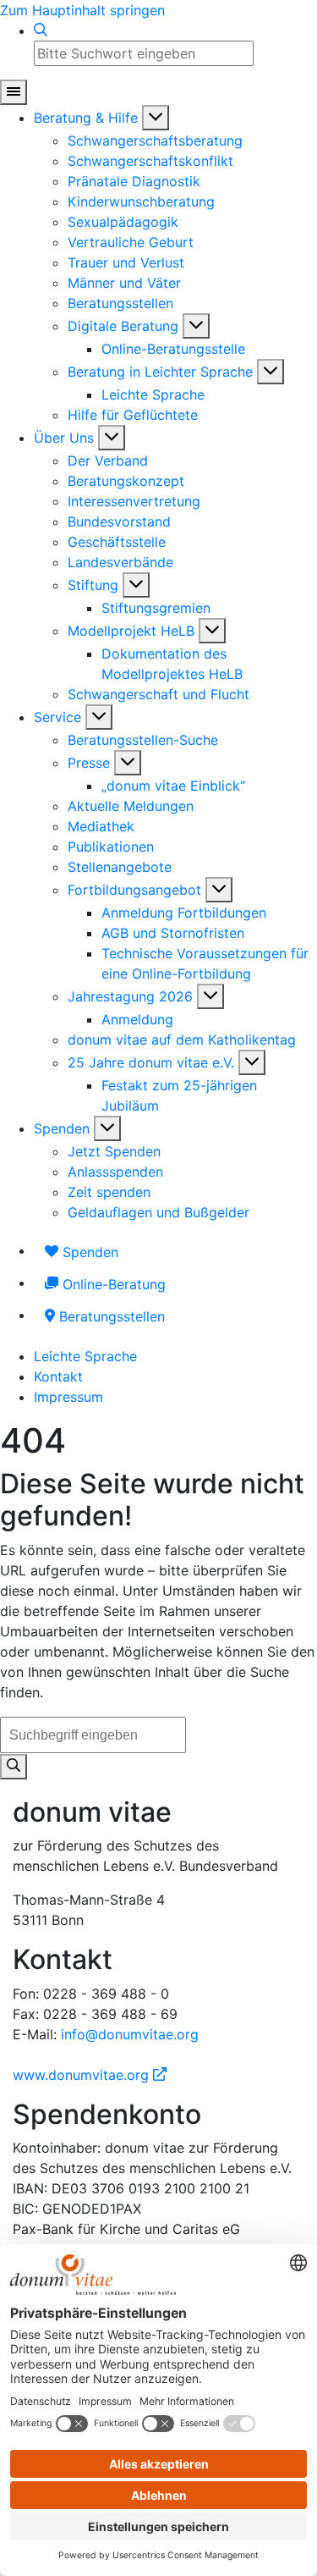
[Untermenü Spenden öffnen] (107, 1128)
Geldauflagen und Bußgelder (158, 1212)
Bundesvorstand (119, 521)
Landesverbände (120, 562)
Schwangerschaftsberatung (155, 141)
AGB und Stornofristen (173, 933)
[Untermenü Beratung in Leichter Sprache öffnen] (271, 372)
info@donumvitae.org (130, 2034)
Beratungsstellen (120, 303)
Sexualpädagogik (123, 222)
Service (57, 717)
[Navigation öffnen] (14, 92)
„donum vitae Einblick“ (173, 786)
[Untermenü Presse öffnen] (128, 763)
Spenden (62, 1128)
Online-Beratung (112, 1284)
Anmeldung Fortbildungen (184, 913)
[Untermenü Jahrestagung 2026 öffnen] (210, 996)
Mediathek (101, 826)
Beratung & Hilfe (86, 118)
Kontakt (58, 1376)
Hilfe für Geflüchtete (133, 415)
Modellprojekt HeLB (131, 631)
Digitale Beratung (123, 326)
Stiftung (93, 585)
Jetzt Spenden (114, 1151)
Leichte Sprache (153, 394)
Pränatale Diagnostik (134, 181)
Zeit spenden (109, 1192)
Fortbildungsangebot (134, 890)
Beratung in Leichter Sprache (160, 372)
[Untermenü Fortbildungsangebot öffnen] (219, 890)
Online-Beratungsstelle (173, 349)
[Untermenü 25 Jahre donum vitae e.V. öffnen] (252, 1062)
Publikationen (111, 847)
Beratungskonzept (126, 481)
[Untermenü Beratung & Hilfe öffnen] (156, 118)
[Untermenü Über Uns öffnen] (112, 438)
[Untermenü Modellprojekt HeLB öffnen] (212, 631)
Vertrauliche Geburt (131, 242)
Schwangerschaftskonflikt (150, 161)
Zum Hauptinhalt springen (82, 10)
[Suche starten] (14, 1767)
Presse (89, 763)
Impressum (68, 1397)
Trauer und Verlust (126, 262)
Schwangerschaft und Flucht (158, 694)
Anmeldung (137, 1019)
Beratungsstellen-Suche (143, 740)
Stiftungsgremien (156, 608)
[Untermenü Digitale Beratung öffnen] (196, 326)
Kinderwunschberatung (141, 201)
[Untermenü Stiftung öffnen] (136, 585)
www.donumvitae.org (90, 2075)
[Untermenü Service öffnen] (99, 717)
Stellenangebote (120, 867)
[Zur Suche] (41, 30)
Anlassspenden (115, 1172)
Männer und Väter (124, 283)
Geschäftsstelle (117, 542)
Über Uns (64, 438)
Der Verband (108, 461)
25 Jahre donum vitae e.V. (151, 1062)
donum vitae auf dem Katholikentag (182, 1040)
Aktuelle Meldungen (131, 806)
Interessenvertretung (134, 501)
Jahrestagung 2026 (130, 996)
